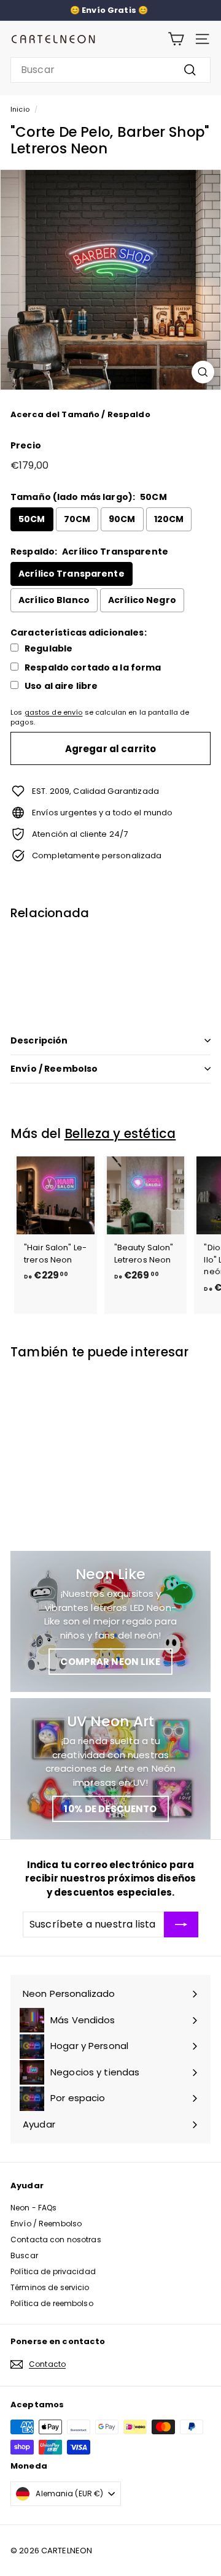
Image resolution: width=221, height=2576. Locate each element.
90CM (122, 519)
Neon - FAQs (33, 2208)
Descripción (39, 1040)
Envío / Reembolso (54, 1069)
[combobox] (110, 70)
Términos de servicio (50, 2287)
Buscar (24, 2255)
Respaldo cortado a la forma (93, 668)
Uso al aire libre (61, 686)
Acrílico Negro (142, 600)
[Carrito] (176, 39)
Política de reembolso (52, 2303)
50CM (32, 519)
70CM (77, 519)
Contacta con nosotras (56, 2240)
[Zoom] (203, 372)
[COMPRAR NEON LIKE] (110, 1621)
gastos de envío (54, 712)
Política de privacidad (53, 2271)
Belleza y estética (120, 1133)
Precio (26, 445)
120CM (169, 519)
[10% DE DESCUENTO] (110, 1769)
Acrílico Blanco (54, 600)
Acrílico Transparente (72, 574)
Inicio (20, 109)
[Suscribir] (181, 1924)
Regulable (48, 649)
